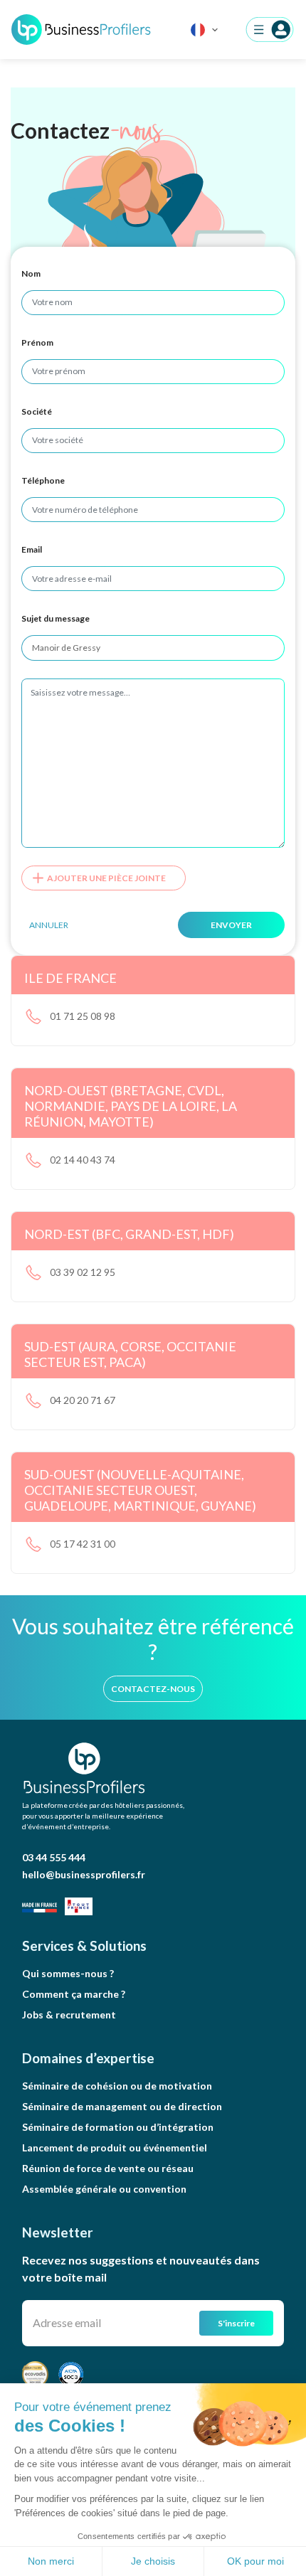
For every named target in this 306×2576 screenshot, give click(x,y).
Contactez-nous (153, 1689)
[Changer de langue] (205, 30)
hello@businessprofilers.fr (84, 1874)
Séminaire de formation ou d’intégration (118, 2127)
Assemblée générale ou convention (104, 2189)
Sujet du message (56, 618)
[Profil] (270, 30)
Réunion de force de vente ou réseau (108, 2168)
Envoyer (231, 925)
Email (32, 549)
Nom (31, 273)
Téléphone (43, 480)
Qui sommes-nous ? (68, 1973)
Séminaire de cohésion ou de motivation (117, 2086)
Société (37, 411)
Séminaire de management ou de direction (122, 2106)
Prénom (37, 342)
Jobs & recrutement (69, 2015)
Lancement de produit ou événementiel (115, 2147)
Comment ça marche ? (74, 1994)
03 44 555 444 (54, 1857)
